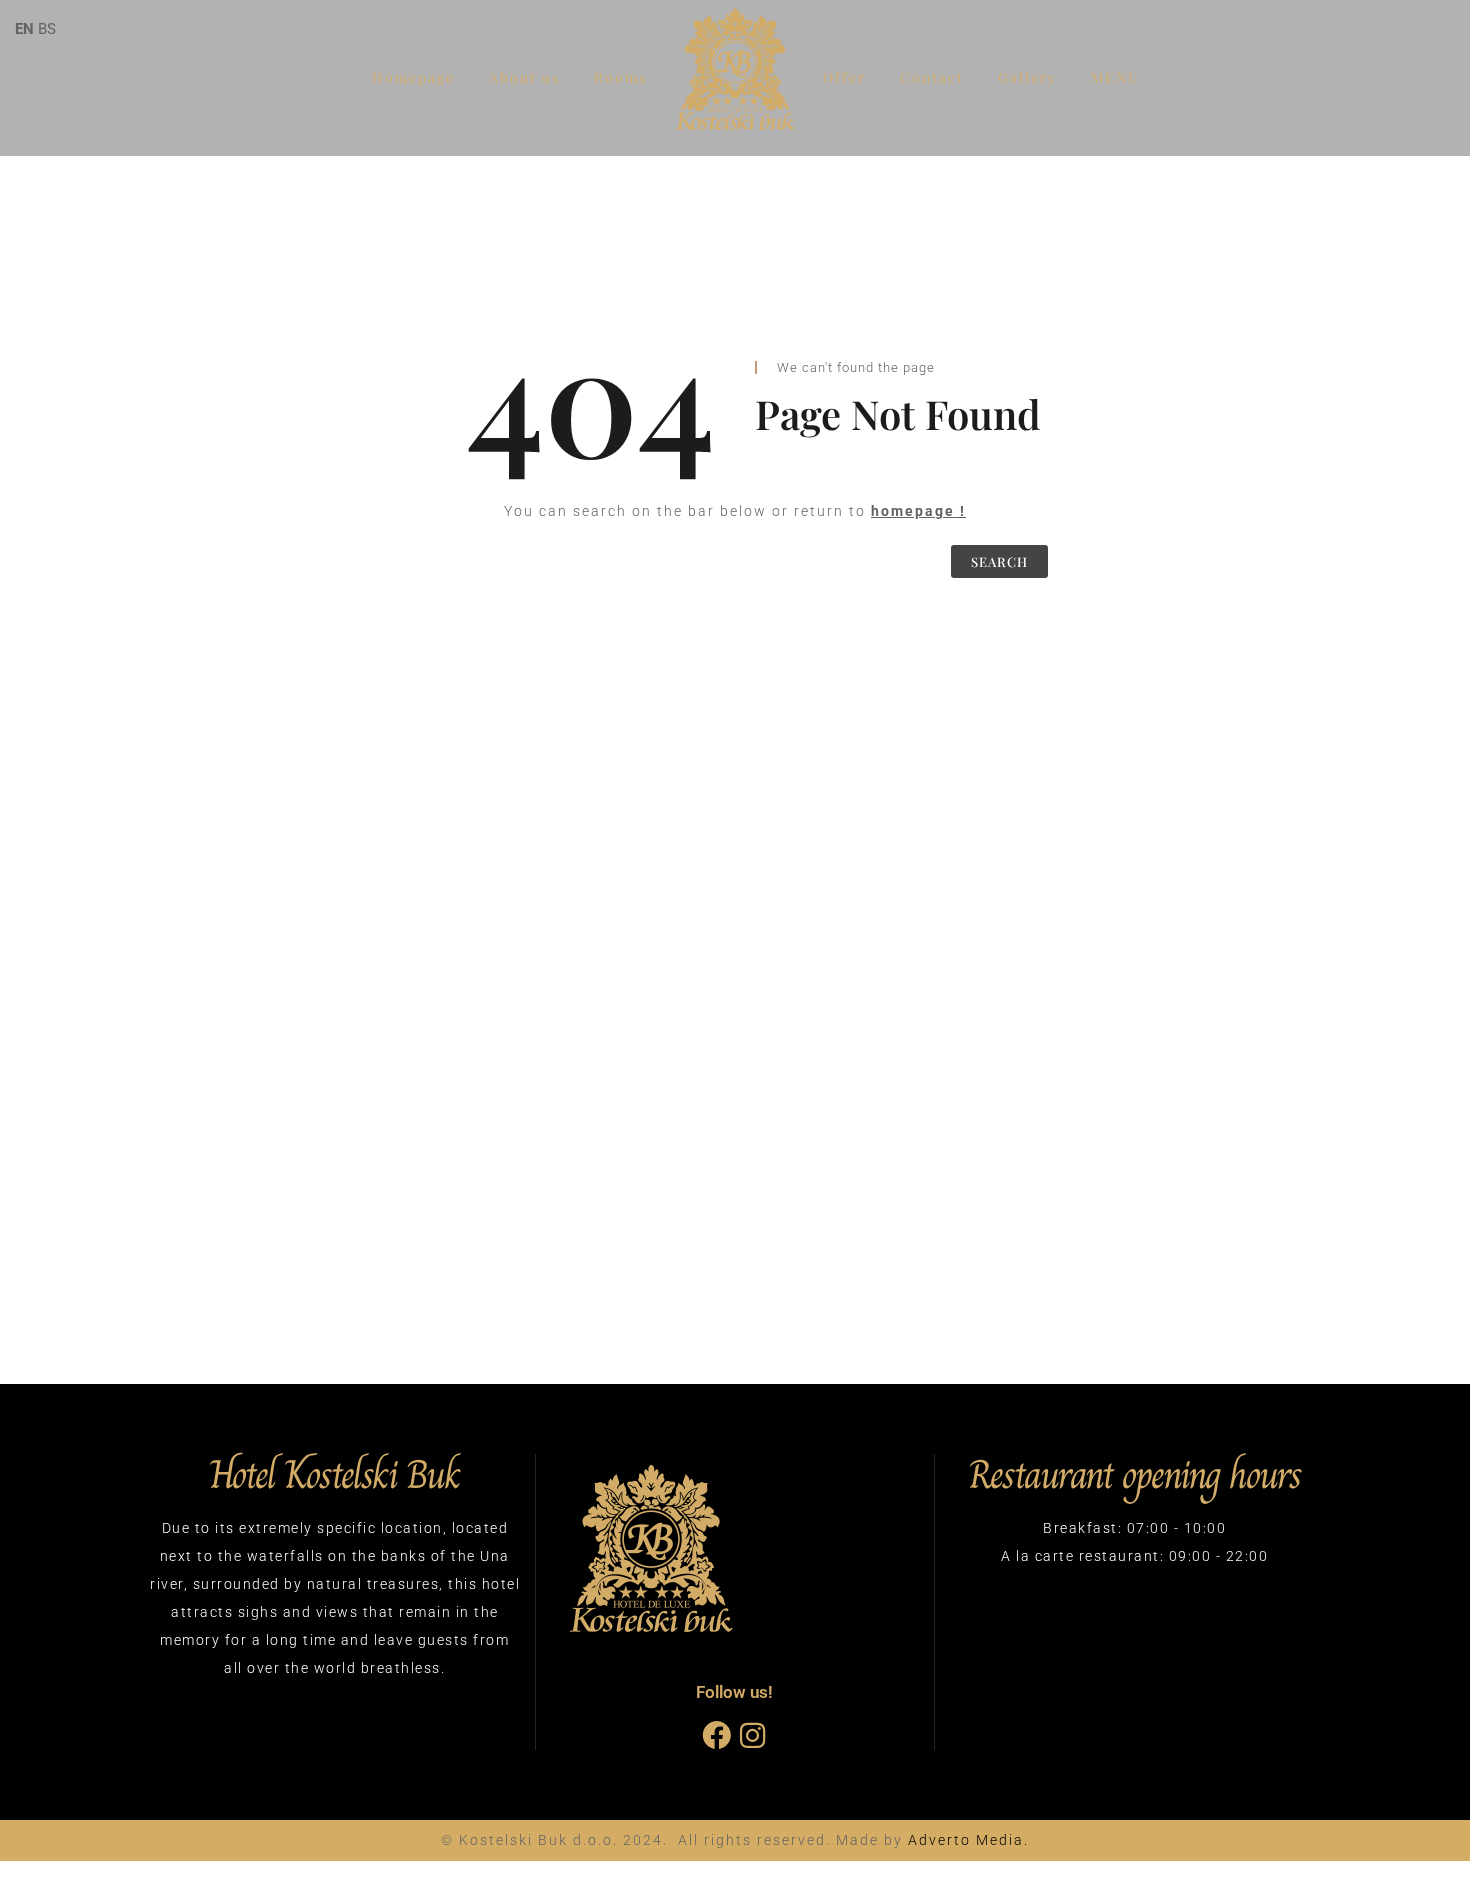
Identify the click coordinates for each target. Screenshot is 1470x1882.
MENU (1115, 77)
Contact (932, 77)
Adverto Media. (968, 1840)
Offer (844, 77)
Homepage (413, 77)
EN (24, 29)
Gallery (1027, 77)
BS (47, 29)
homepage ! (918, 511)
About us (524, 77)
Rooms (620, 77)
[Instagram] (752, 1735)
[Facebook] (716, 1735)
